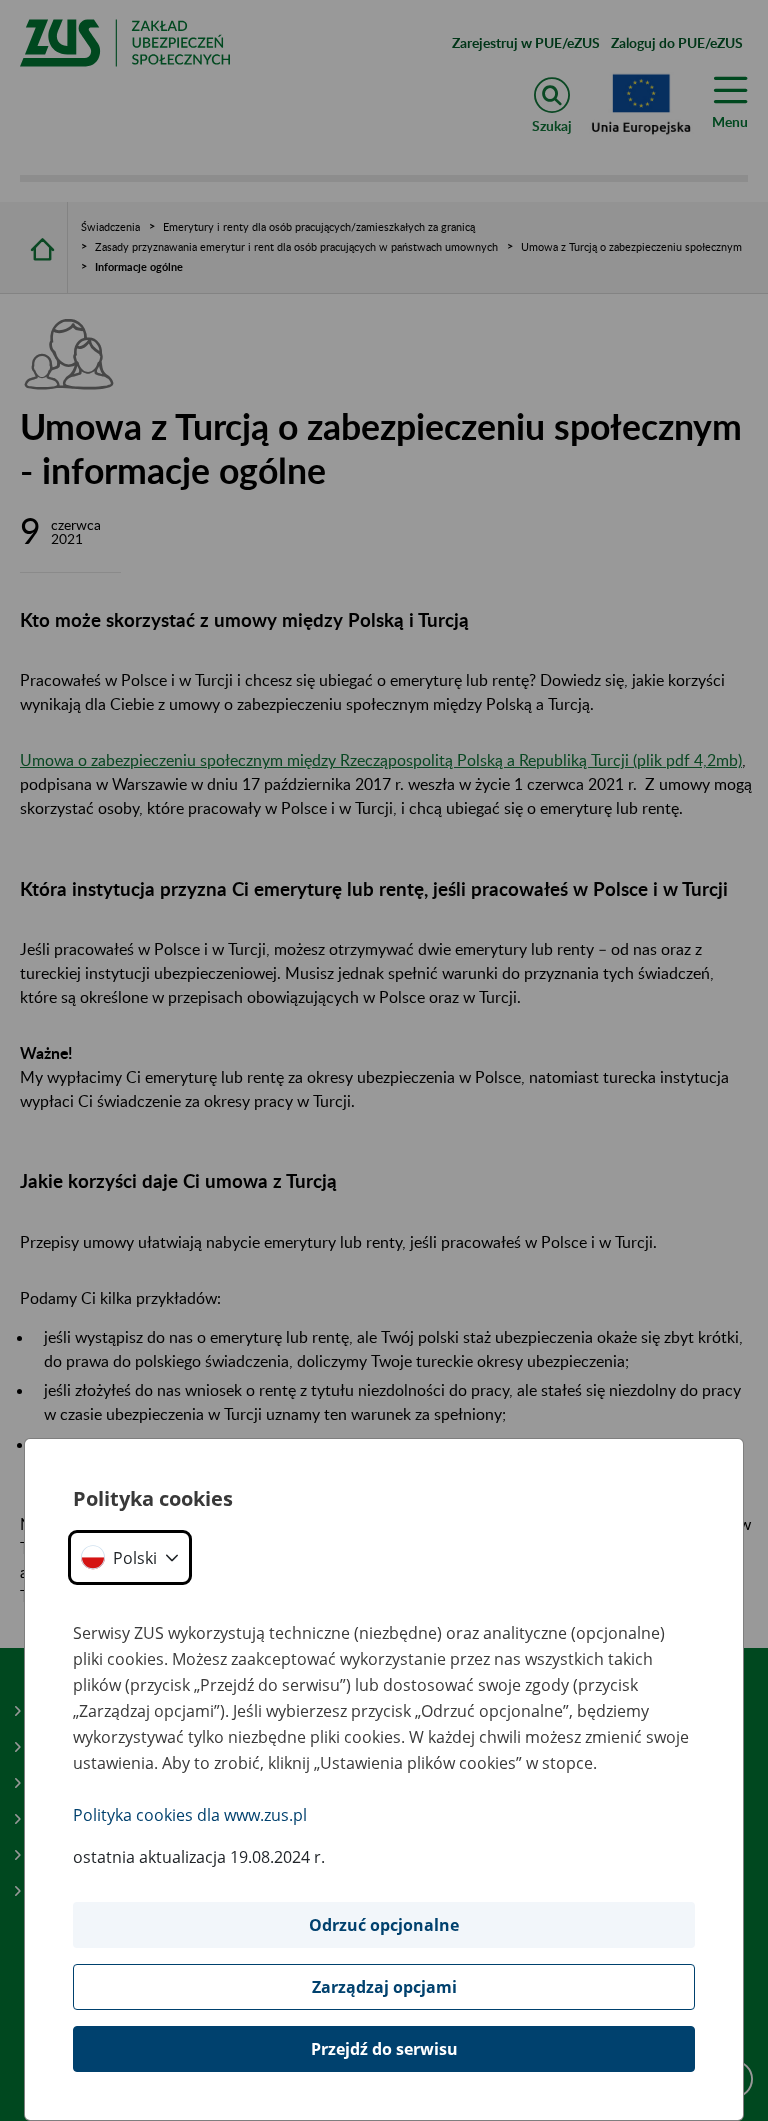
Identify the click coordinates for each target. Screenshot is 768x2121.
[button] (130, 1557)
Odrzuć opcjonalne (384, 1925)
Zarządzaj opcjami (384, 1987)
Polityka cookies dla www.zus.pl (190, 1815)
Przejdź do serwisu (384, 2049)
